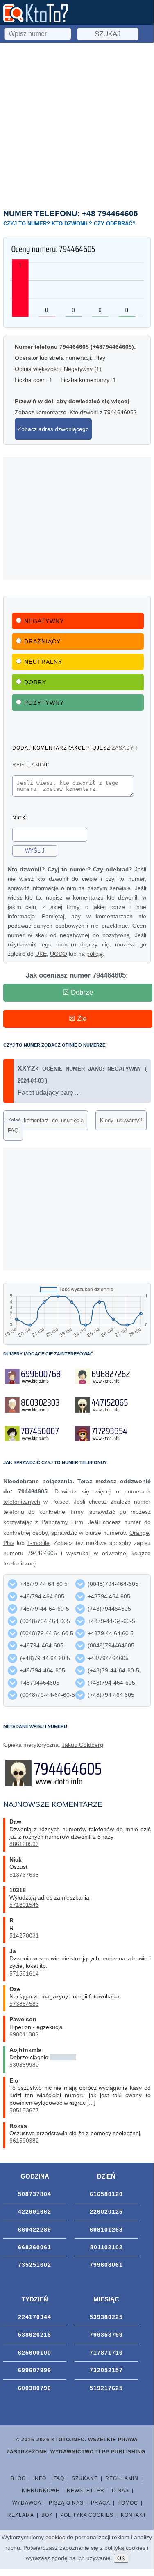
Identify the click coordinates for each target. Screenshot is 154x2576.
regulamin (29, 765)
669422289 (35, 2230)
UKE (41, 954)
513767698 (24, 1875)
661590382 (24, 2141)
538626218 (35, 2335)
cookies (55, 2537)
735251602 (35, 2265)
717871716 (106, 2353)
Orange (139, 1533)
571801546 (24, 1905)
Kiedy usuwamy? (121, 1120)
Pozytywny (44, 703)
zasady (123, 748)
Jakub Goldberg (83, 1745)
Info (40, 2478)
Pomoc (128, 2503)
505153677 (24, 2110)
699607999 (35, 2370)
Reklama (21, 2515)
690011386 (24, 2034)
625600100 (35, 2353)
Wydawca (27, 2503)
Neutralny (43, 662)
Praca (101, 2503)
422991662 (35, 2212)
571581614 (24, 1973)
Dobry (35, 682)
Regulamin (122, 2478)
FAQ (13, 1131)
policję (95, 954)
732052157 (106, 2370)
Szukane (85, 2478)
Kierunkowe (41, 2491)
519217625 (106, 2388)
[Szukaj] (38, 33)
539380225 (106, 2317)
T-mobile (38, 1543)
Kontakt (134, 2515)
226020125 (106, 2212)
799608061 (106, 2265)
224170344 (35, 2317)
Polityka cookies (87, 2515)
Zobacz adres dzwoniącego (53, 429)
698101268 (106, 2230)
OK (121, 2558)
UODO (59, 954)
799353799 (106, 2335)
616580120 (106, 2194)
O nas (120, 2491)
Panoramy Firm (62, 1522)
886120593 (24, 1844)
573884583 (24, 2004)
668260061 (35, 2247)
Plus (9, 1543)
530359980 (24, 2065)
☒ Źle (78, 1019)
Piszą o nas (66, 2503)
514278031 (24, 1935)
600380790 (35, 2388)
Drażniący (42, 641)
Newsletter (86, 2491)
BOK (47, 2515)
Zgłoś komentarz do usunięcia (46, 1120)
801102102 (106, 2247)
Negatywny (44, 621)
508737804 (35, 2194)
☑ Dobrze (78, 992)
